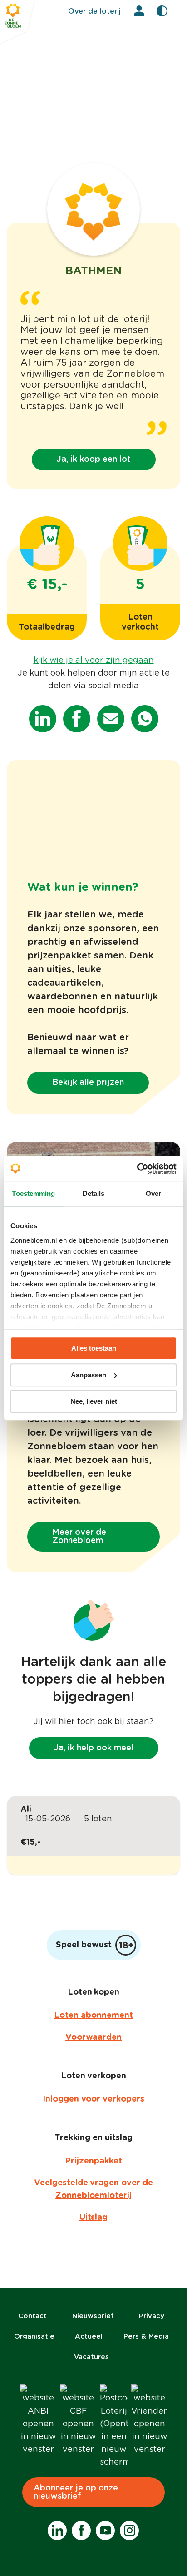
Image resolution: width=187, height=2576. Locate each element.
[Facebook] (81, 2531)
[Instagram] (129, 2531)
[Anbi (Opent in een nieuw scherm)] (38, 2420)
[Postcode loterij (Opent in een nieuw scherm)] (114, 2426)
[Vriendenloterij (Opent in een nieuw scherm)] (149, 2420)
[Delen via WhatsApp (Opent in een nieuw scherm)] (145, 719)
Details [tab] (94, 1193)
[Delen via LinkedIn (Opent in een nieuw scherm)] (43, 719)
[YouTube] (105, 2531)
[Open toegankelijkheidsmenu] (162, 11)
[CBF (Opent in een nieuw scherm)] (78, 2420)
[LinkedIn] (57, 2531)
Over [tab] (153, 1193)
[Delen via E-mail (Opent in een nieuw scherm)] (111, 719)
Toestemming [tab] (33, 1193)
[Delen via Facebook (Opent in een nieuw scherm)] (77, 719)
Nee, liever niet (94, 1401)
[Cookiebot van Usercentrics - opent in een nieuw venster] (137, 1169)
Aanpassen (89, 1375)
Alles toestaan (94, 1348)
